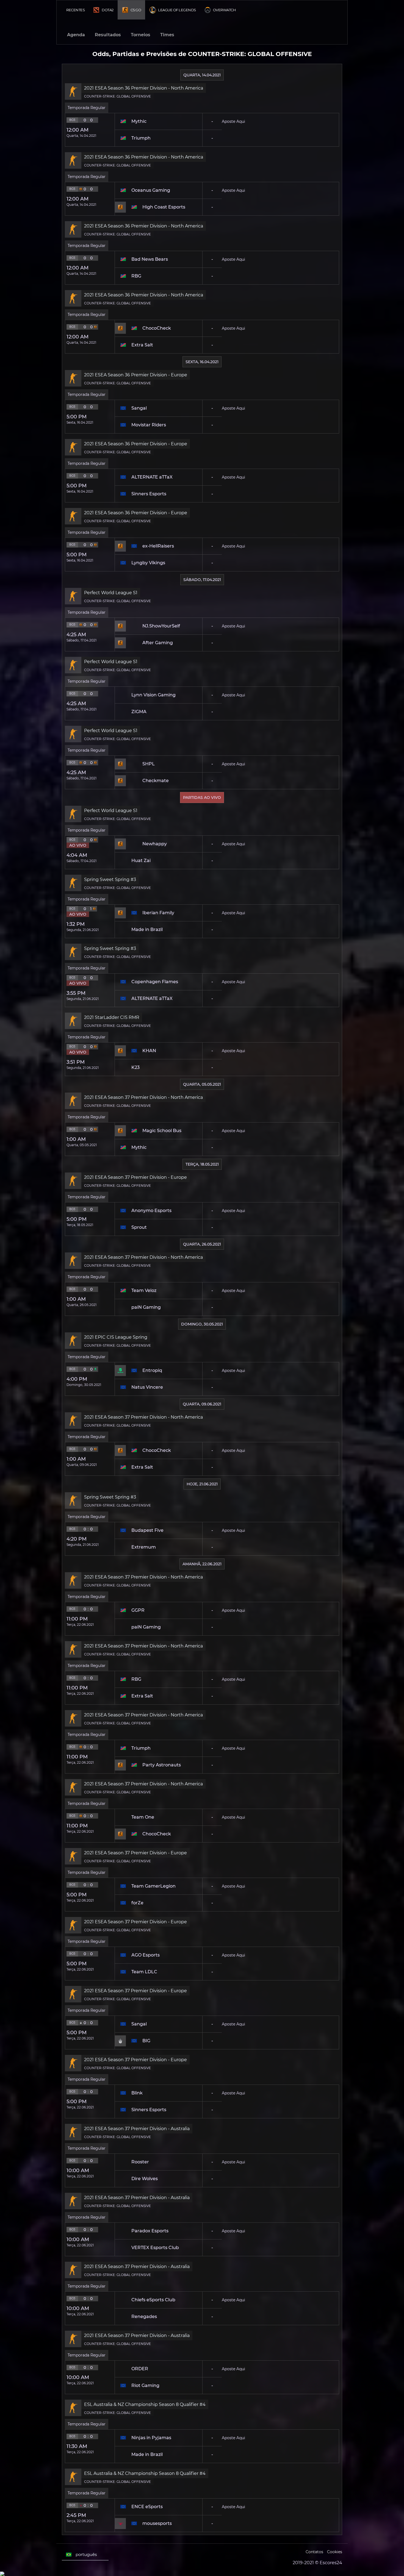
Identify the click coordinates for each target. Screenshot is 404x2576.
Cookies (335, 2552)
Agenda (76, 35)
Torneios (141, 35)
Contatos (314, 2552)
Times (167, 35)
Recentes (75, 10)
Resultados (108, 35)
